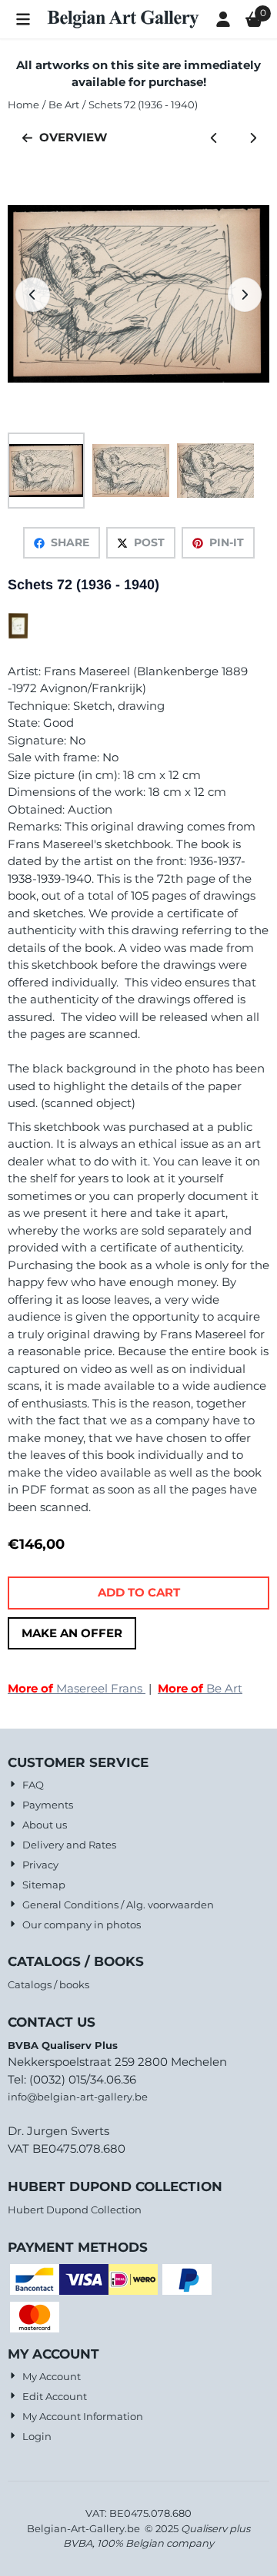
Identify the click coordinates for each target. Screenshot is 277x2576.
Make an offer (72, 1633)
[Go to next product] (254, 138)
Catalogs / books (48, 1984)
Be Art (200, 1688)
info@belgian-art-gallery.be (78, 2097)
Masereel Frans (77, 1688)
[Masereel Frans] (18, 635)
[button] (23, 19)
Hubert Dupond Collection (75, 2210)
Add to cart (139, 1592)
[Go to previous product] (214, 138)
